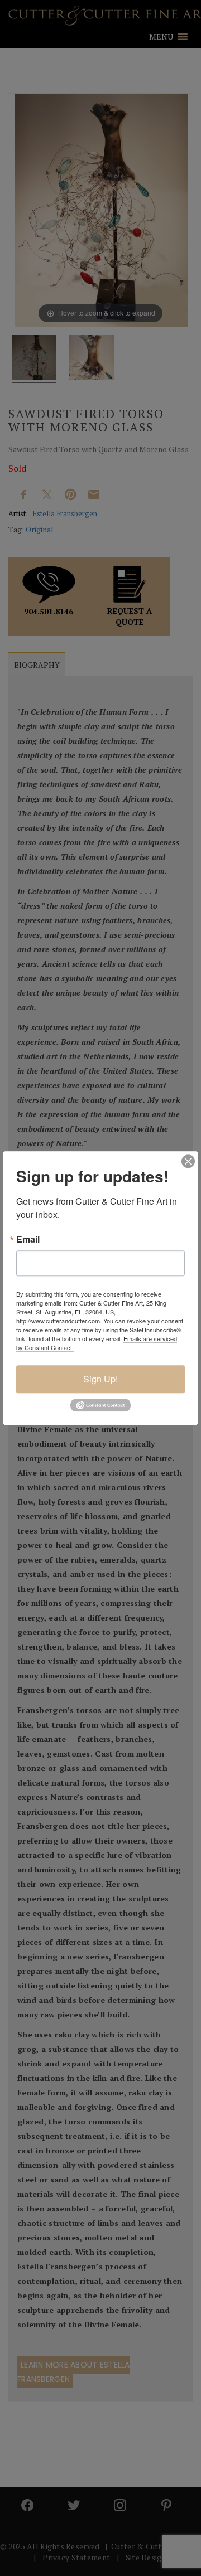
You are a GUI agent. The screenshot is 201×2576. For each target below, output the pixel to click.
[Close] (188, 1161)
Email (28, 1239)
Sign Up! (100, 1379)
